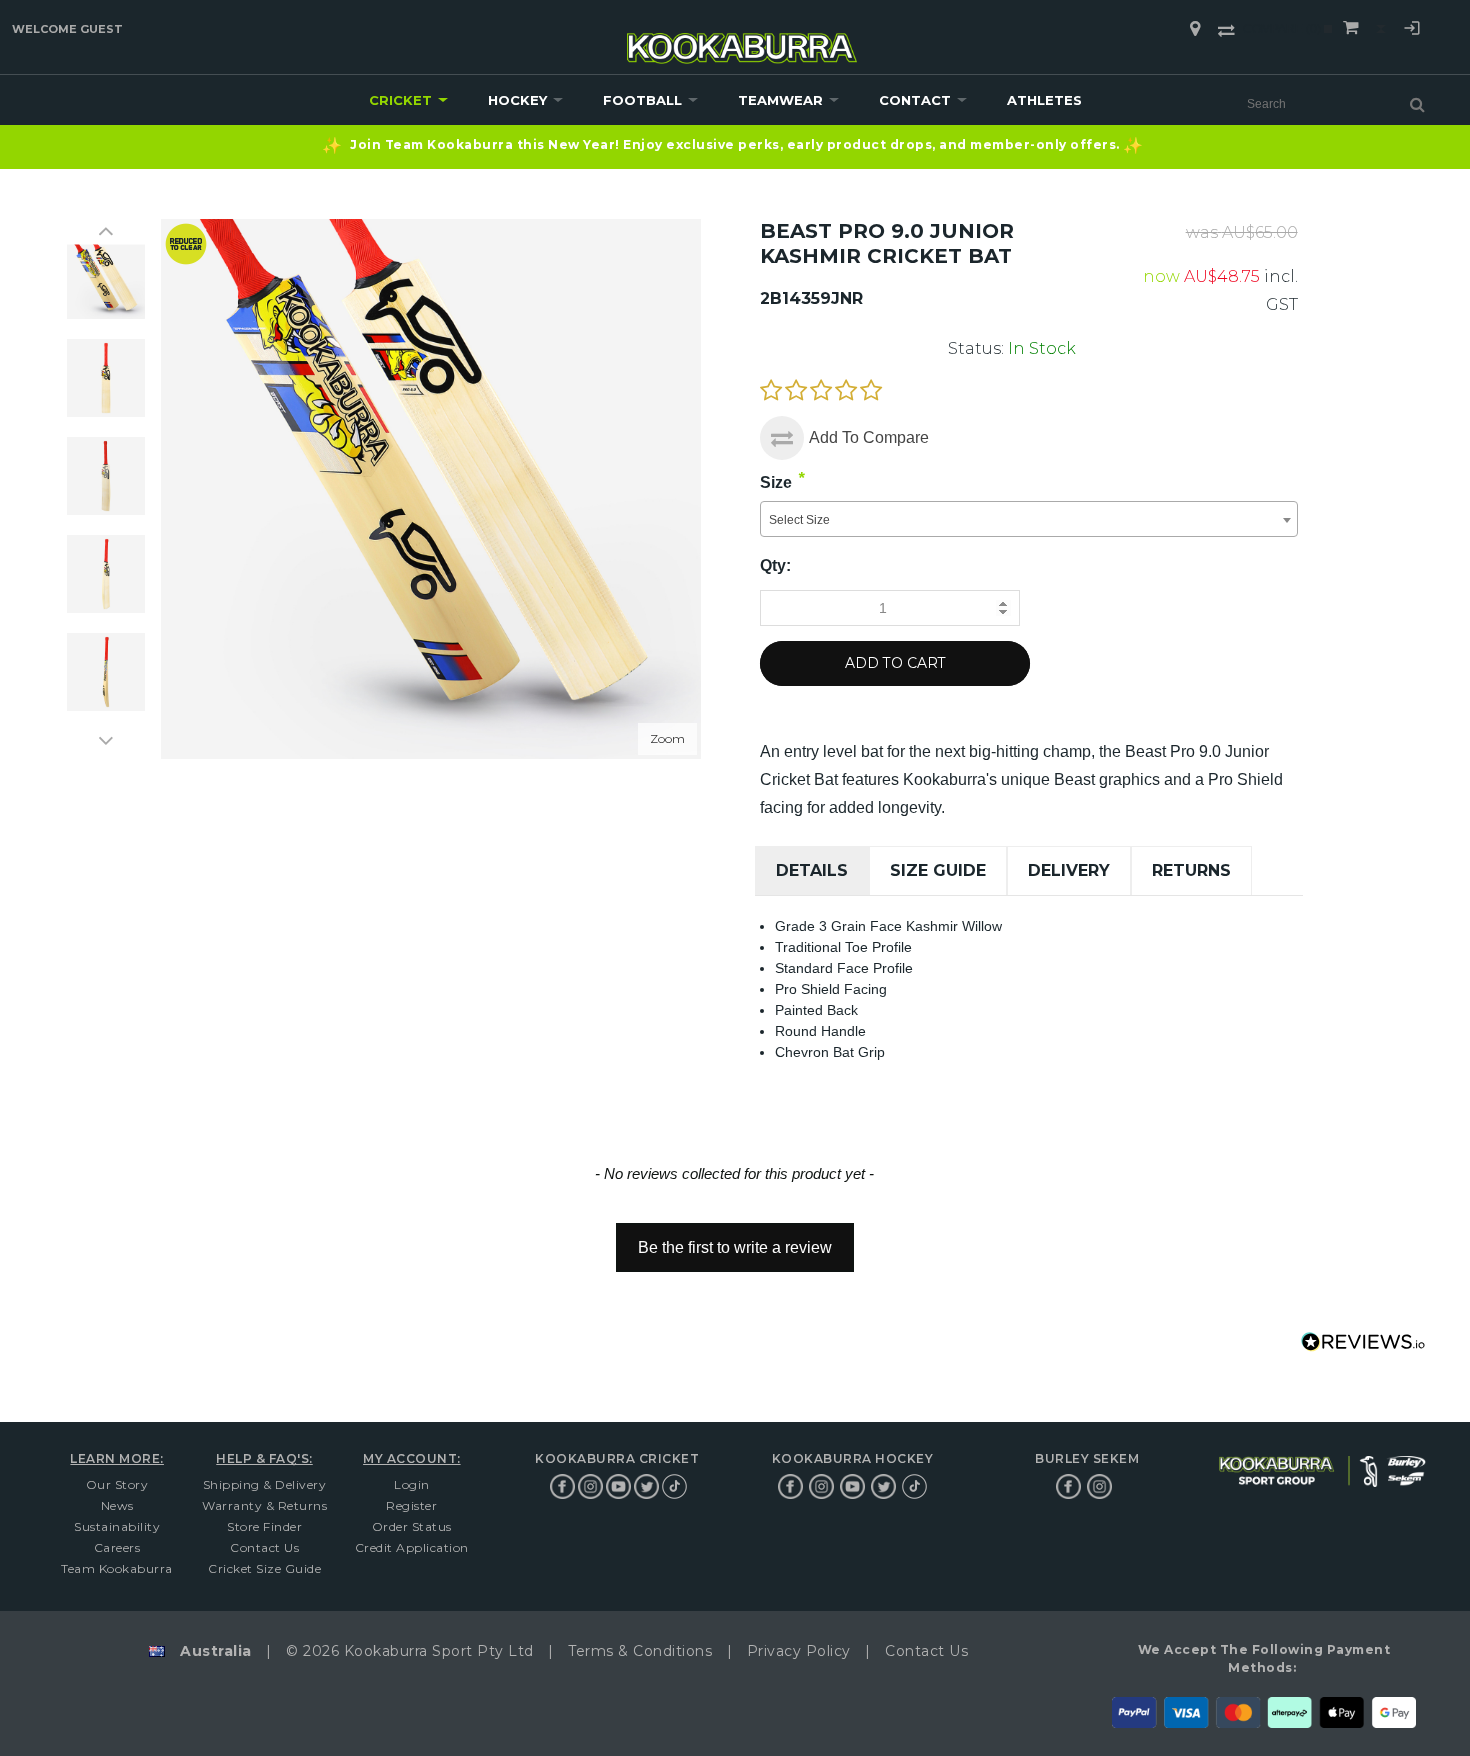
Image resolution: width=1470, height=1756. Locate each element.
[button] (735, 1238)
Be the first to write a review (735, 1247)
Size (776, 482)
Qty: (775, 565)
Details (812, 870)
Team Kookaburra (117, 1568)
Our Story (117, 1484)
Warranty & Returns (264, 1505)
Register (411, 1505)
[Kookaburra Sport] (742, 39)
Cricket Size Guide (264, 1568)
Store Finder (264, 1526)
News (117, 1505)
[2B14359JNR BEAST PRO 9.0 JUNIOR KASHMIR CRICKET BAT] (106, 280)
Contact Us (264, 1547)
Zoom (667, 737)
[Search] (1417, 104)
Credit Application (412, 1547)
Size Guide (938, 870)
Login (1412, 31)
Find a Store (1195, 29)
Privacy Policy (799, 1651)
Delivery (1069, 870)
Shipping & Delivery (265, 1484)
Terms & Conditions (640, 1651)
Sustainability (117, 1526)
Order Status (412, 1526)
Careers (117, 1547)
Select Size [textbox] (799, 520)
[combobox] (1028, 519)
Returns (1191, 870)
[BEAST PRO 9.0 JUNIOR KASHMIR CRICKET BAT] (106, 378)
